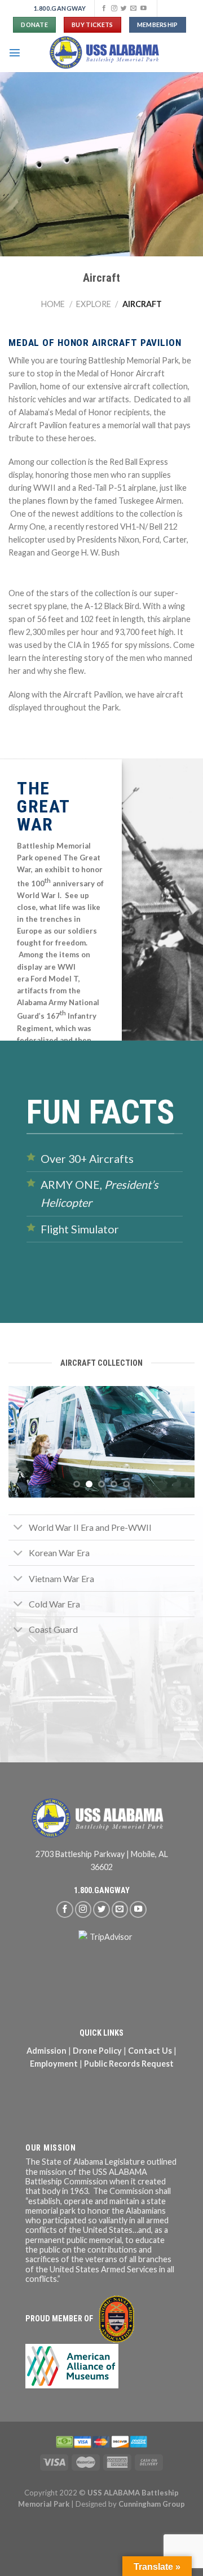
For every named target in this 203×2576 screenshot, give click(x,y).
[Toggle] (18, 1528)
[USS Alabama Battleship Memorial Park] (108, 52)
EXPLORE (94, 304)
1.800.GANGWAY (102, 1891)
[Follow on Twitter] (124, 8)
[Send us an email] (133, 8)
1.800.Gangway (60, 8)
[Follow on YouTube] (144, 8)
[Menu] (15, 52)
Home (53, 304)
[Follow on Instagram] (114, 8)
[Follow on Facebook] (104, 8)
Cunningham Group (152, 2504)
